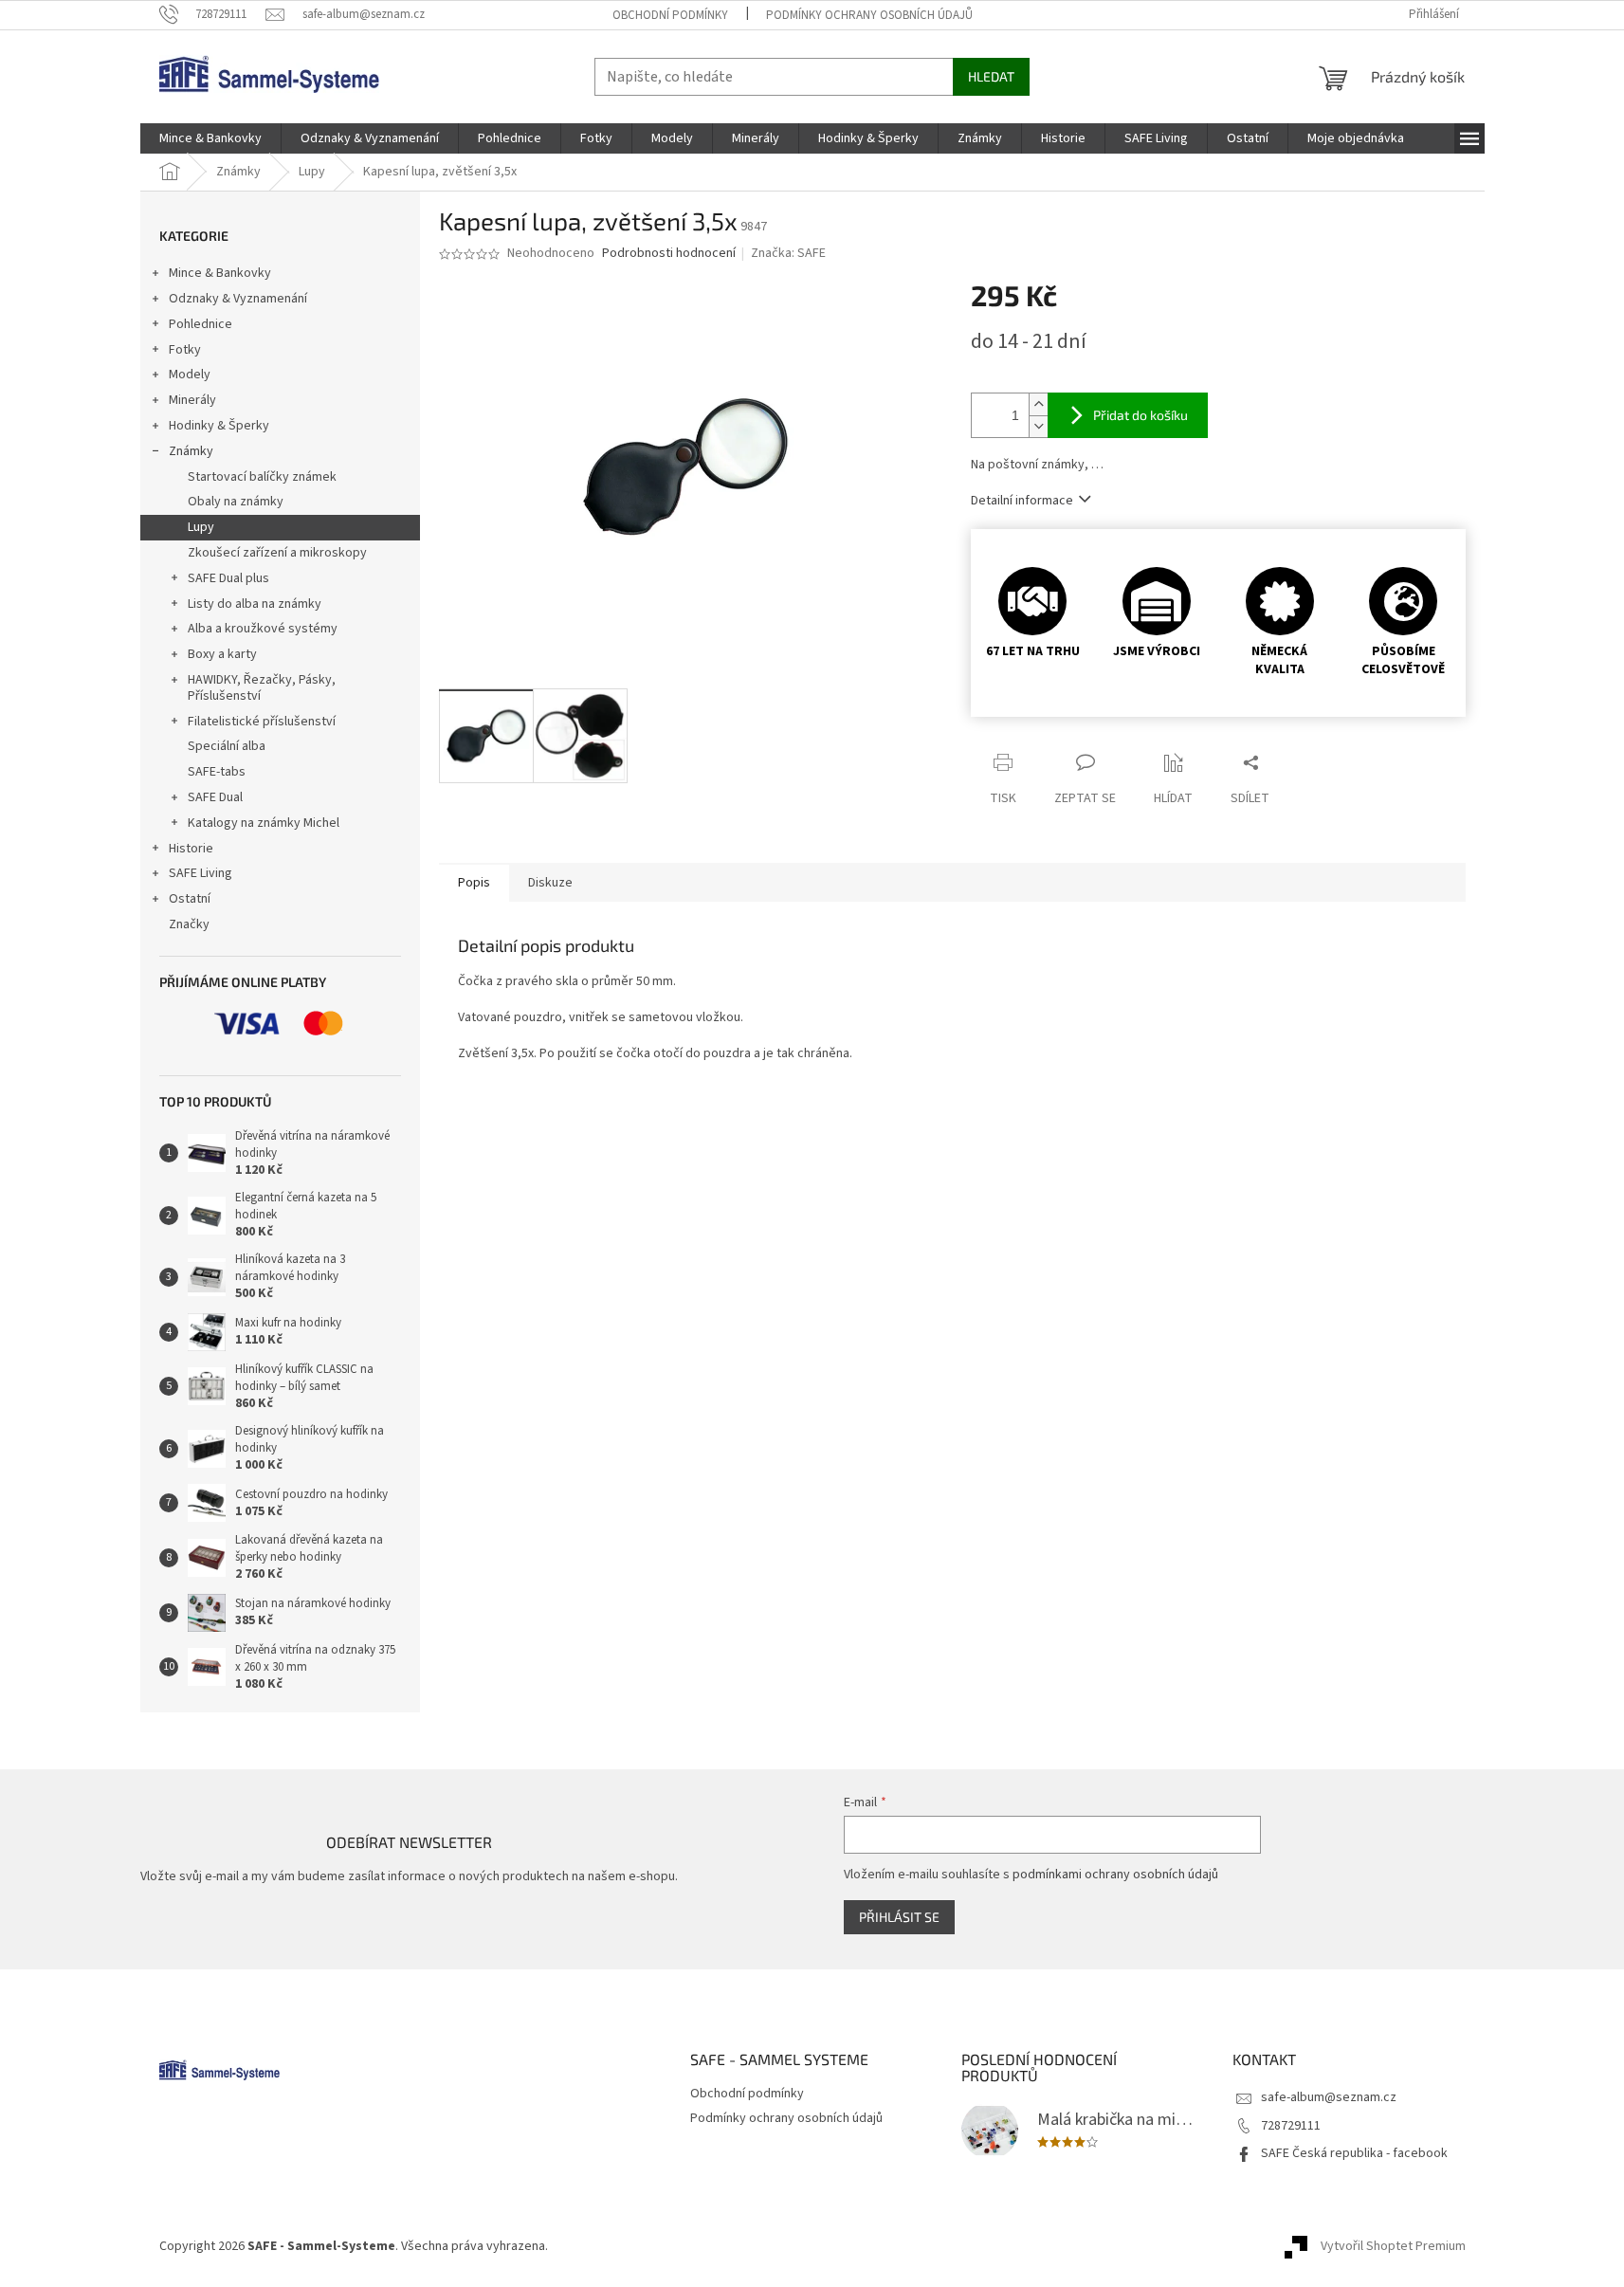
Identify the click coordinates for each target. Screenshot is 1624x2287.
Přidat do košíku (1140, 415)
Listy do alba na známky (255, 604)
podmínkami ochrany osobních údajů (1115, 1875)
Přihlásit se (899, 1917)
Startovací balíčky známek (262, 477)
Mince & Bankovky (220, 273)
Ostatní (190, 899)
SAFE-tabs (217, 772)
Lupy (201, 527)
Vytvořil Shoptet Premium (1393, 2246)
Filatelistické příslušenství (262, 722)
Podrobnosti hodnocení (669, 254)
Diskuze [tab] (550, 883)
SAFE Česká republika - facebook (1354, 2153)
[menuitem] (210, 138)
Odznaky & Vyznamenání (238, 299)
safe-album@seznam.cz (1329, 2097)
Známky (191, 451)
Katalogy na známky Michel (264, 823)
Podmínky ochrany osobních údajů (869, 15)
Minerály (192, 400)
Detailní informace (1022, 501)
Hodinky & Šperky (219, 426)
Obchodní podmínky (670, 15)
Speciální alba (227, 746)
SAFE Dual (215, 797)
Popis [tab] (474, 883)
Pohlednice (201, 324)
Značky (189, 924)
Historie (191, 849)
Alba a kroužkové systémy (263, 629)
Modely (190, 375)
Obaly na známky (236, 502)
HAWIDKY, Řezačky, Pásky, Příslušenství (262, 688)
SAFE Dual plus (228, 578)
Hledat (991, 76)
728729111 (1291, 2126)
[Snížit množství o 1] (1038, 426)
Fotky (185, 350)
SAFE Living (201, 873)
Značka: (788, 253)
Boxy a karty (222, 654)
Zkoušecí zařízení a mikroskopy (277, 553)
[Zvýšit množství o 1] (1038, 404)
